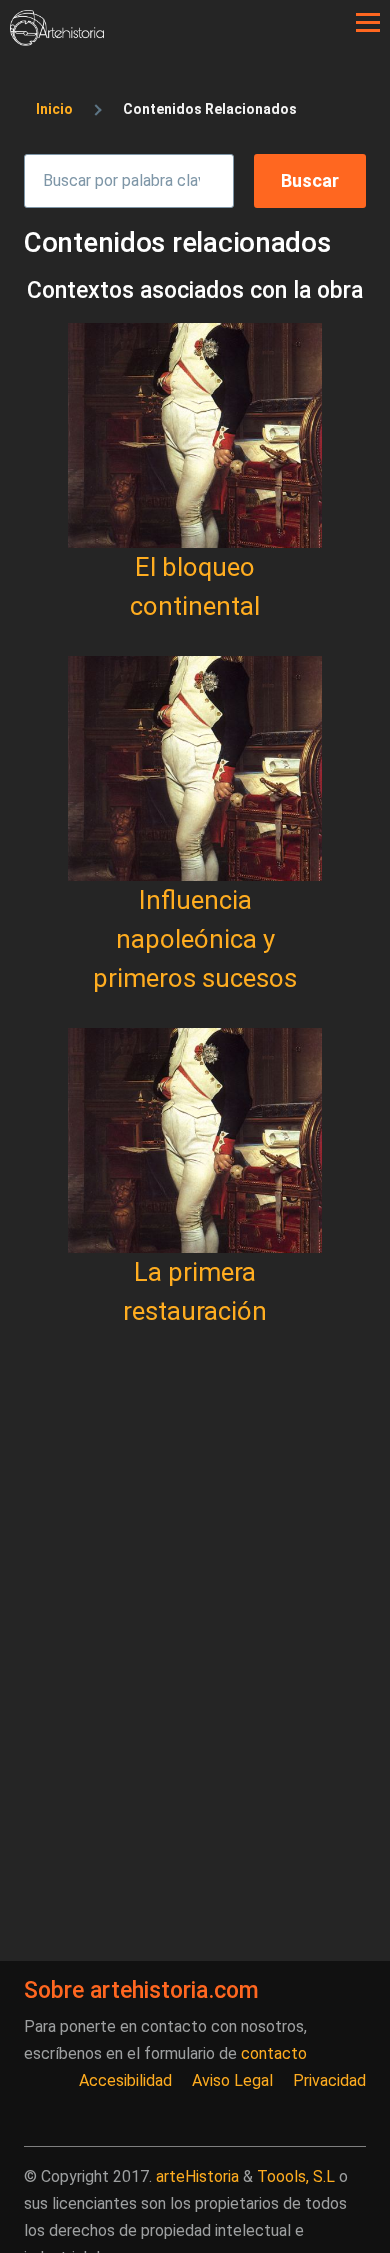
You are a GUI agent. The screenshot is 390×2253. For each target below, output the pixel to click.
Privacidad (329, 2080)
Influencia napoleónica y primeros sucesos (195, 939)
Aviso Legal (232, 2080)
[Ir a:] (195, 435)
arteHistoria (197, 2176)
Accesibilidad (125, 2080)
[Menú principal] (368, 23)
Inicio (54, 109)
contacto (274, 2053)
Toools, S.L (296, 2176)
